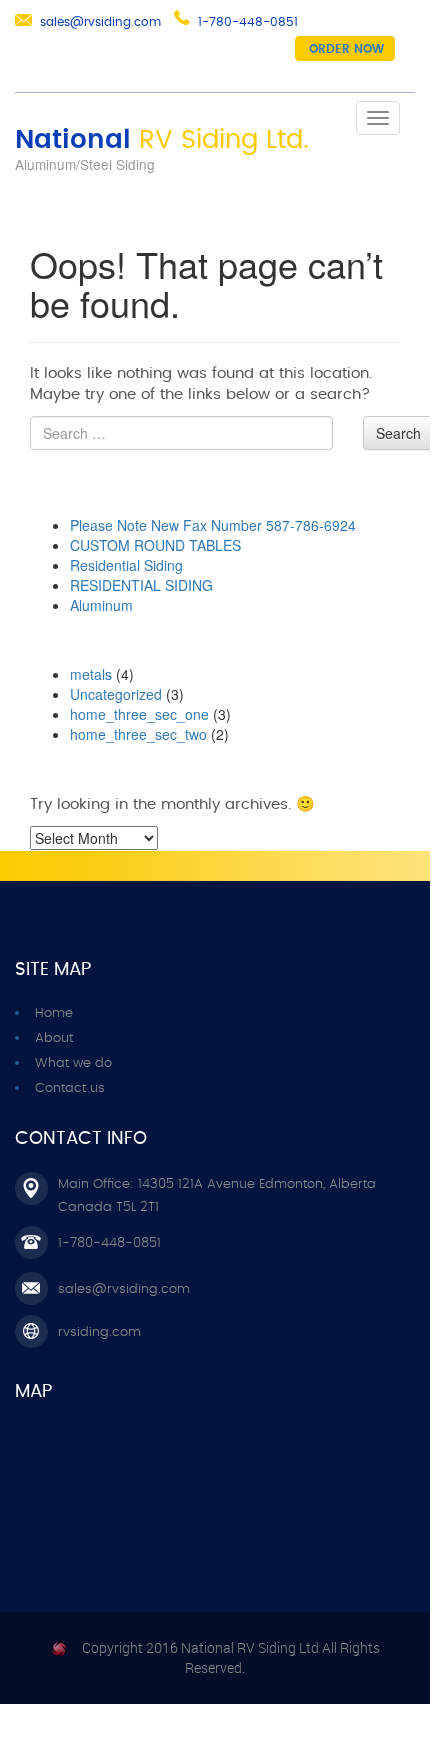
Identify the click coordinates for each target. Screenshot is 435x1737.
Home (54, 1013)
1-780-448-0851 (248, 22)
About (54, 1038)
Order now (346, 49)
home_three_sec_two (138, 734)
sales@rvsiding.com (100, 22)
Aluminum (101, 605)
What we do (73, 1063)
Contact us (70, 1088)
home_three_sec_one (139, 714)
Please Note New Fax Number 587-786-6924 (213, 525)
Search (398, 433)
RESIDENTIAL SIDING (141, 585)
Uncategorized (116, 694)
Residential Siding (126, 565)
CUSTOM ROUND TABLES (155, 545)
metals (91, 674)
